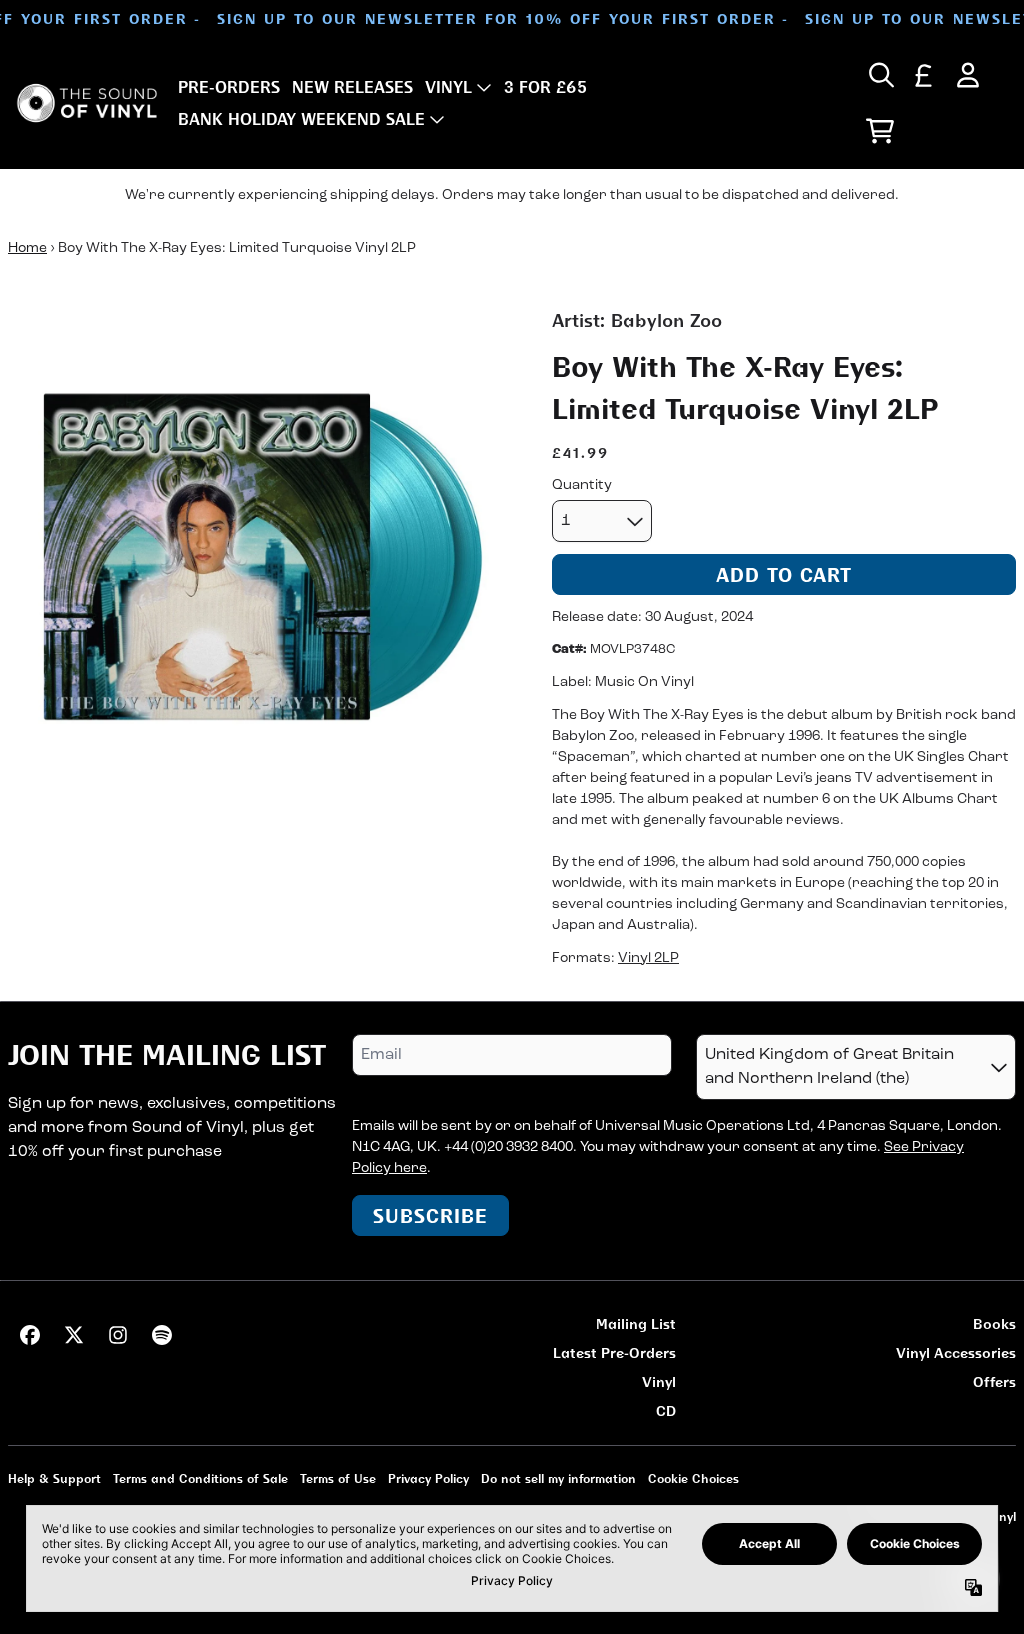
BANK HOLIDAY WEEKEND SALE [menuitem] (301, 119)
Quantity (582, 485)
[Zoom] (260, 559)
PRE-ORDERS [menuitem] (229, 87)
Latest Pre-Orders (614, 1352)
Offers (994, 1381)
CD (666, 1410)
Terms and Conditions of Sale (200, 1478)
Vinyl (659, 1381)
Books (994, 1323)
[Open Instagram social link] (118, 1335)
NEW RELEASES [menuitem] (352, 87)
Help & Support (54, 1478)
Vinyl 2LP (648, 958)
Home (27, 248)
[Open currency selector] (924, 75)
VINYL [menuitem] (448, 87)
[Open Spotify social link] (162, 1335)
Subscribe (430, 1215)
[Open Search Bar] (880, 75)
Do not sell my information (558, 1478)
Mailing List (636, 1323)
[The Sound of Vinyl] (87, 103)
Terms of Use (338, 1478)
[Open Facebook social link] (30, 1335)
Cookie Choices (693, 1478)
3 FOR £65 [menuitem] (545, 87)
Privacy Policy (428, 1478)
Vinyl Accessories (956, 1352)
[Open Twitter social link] (74, 1335)
